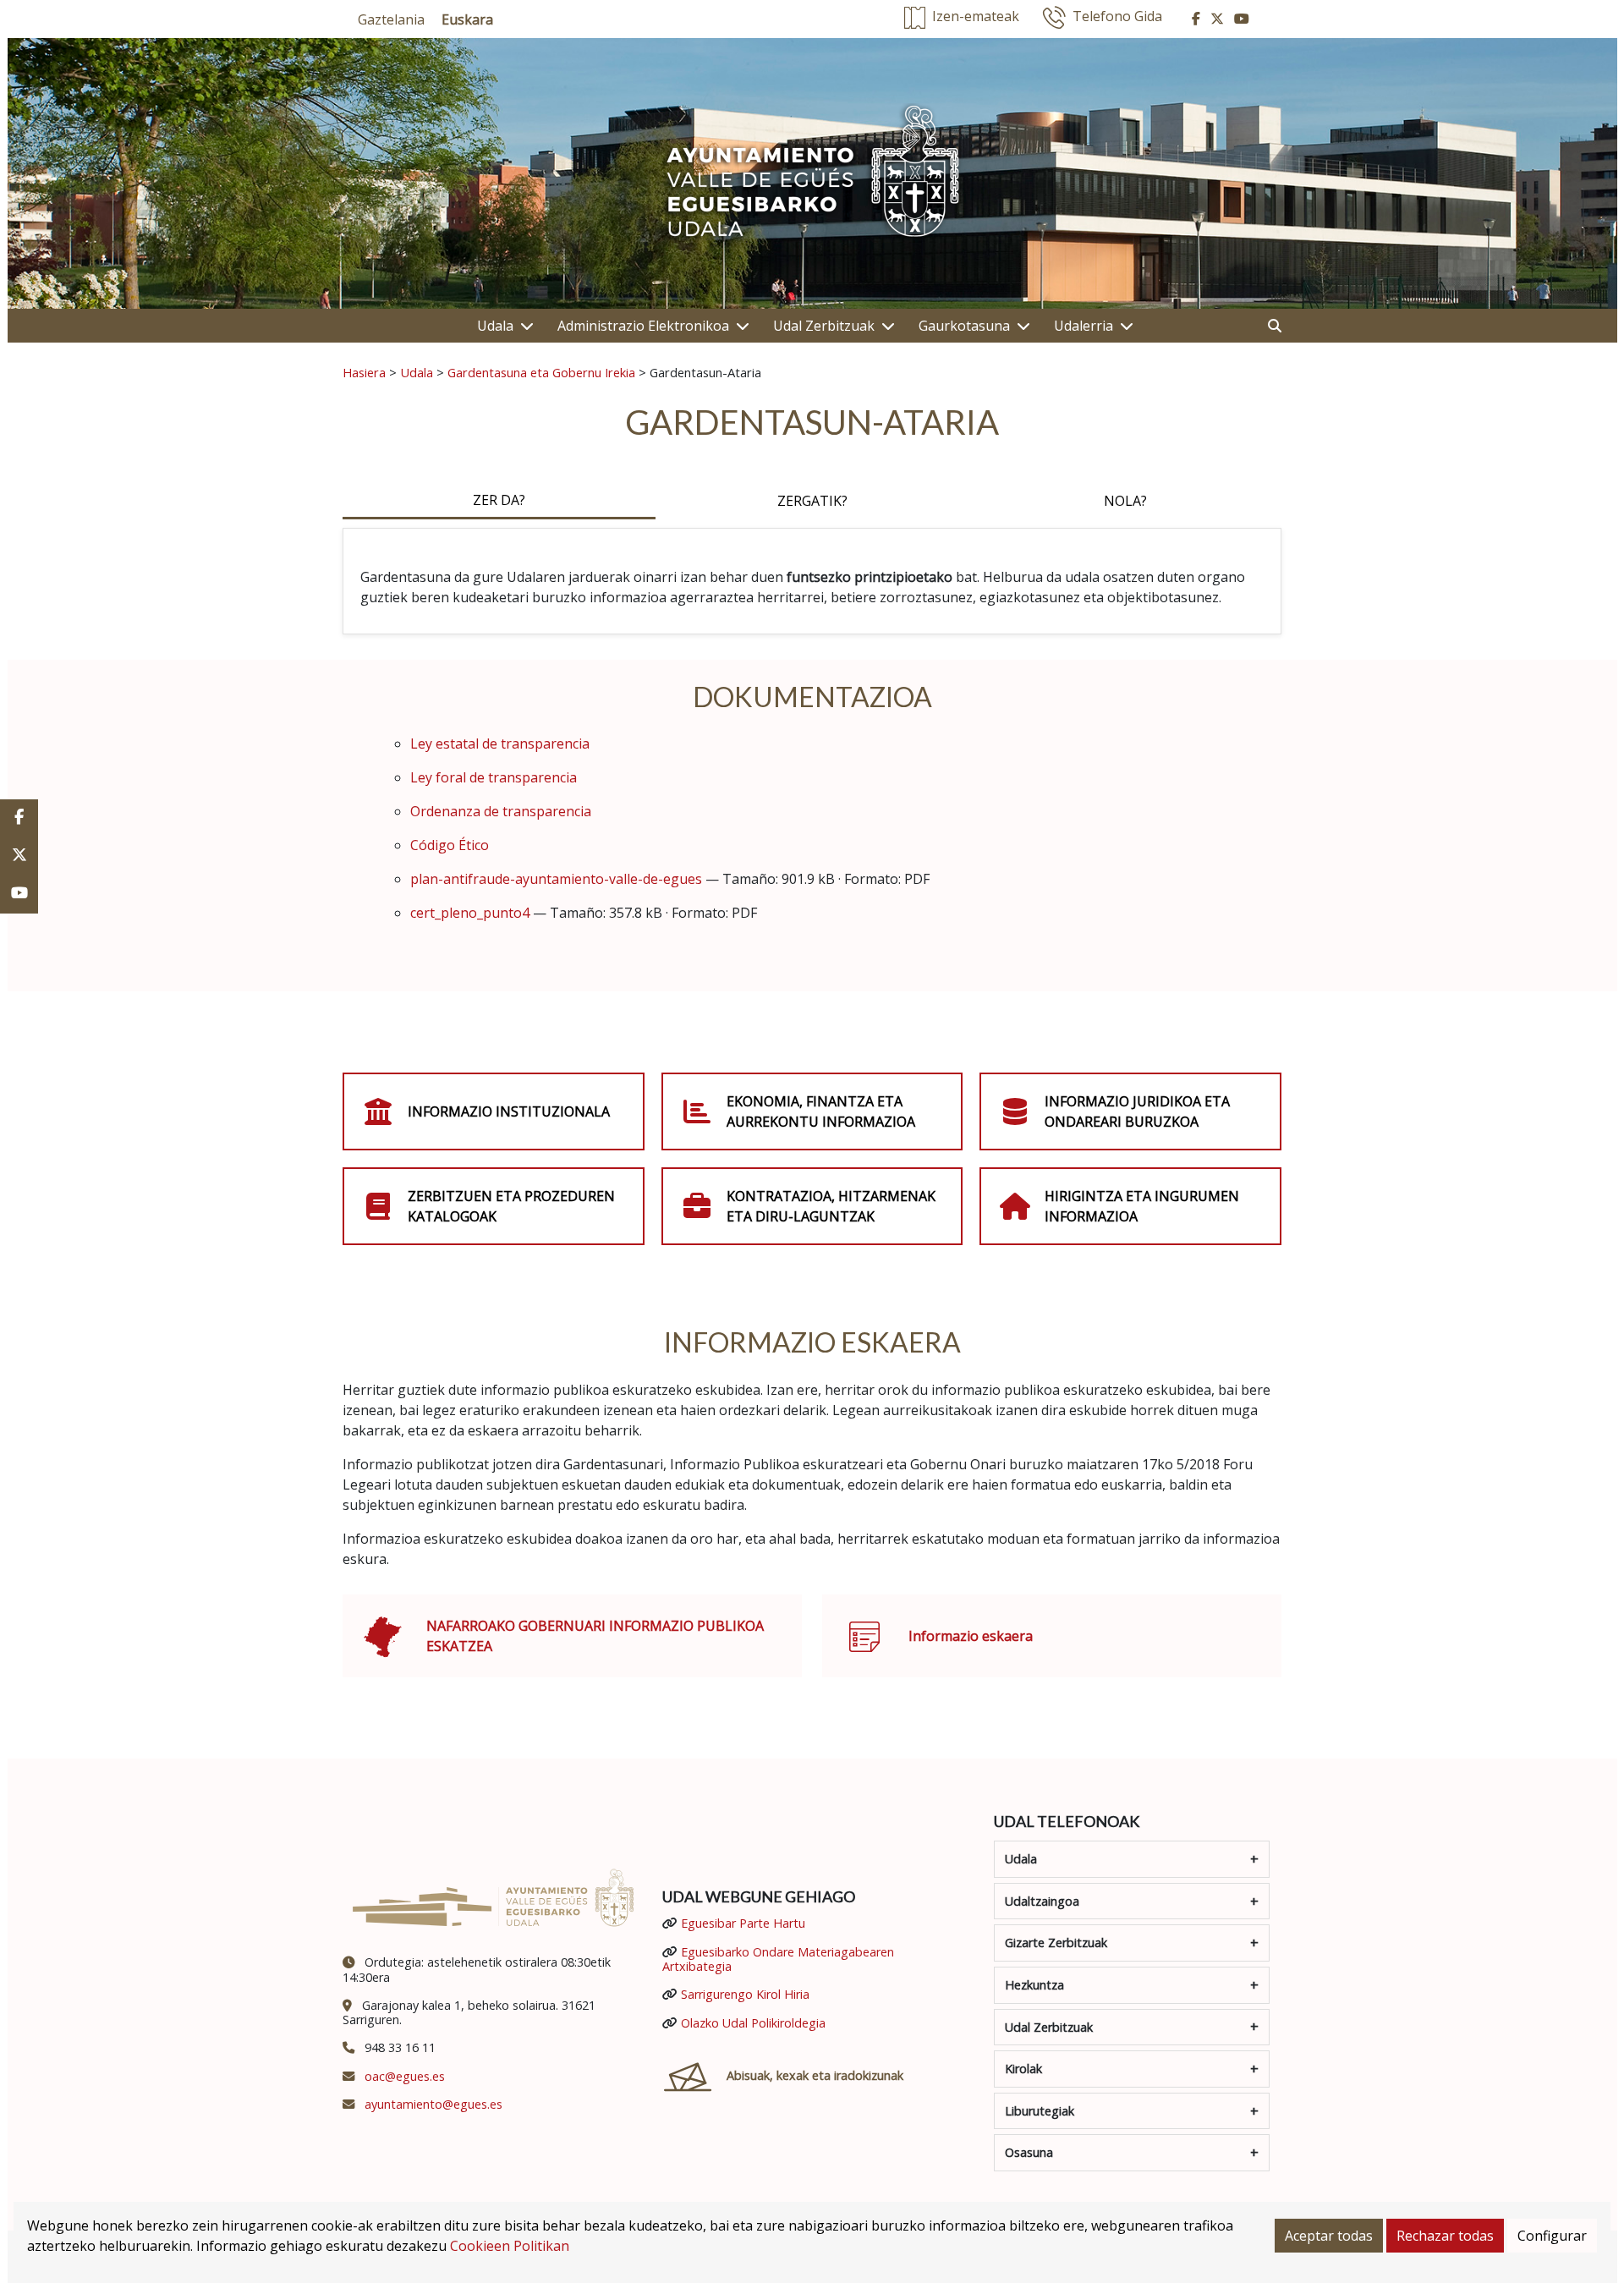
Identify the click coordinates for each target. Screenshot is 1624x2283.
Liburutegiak (1040, 2111)
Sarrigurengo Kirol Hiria (745, 1994)
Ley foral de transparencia (494, 777)
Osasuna (1029, 2152)
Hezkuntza (1034, 1985)
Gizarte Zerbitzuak (1056, 1943)
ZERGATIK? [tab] (812, 501)
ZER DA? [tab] (499, 500)
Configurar (1552, 2236)
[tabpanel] (812, 581)
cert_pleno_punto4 (470, 913)
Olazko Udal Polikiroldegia (753, 2023)
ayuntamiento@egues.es (433, 2104)
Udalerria (1084, 326)
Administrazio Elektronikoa (643, 326)
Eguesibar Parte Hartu (743, 1923)
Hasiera (364, 372)
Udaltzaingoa (1042, 1901)
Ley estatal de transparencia (500, 744)
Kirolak (1023, 2069)
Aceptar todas (1329, 2236)
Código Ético (450, 845)
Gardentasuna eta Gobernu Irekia (541, 372)
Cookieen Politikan (510, 2246)
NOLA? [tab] (1125, 501)
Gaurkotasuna (964, 326)
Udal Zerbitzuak (824, 326)
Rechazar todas (1445, 2236)
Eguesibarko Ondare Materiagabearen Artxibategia (778, 1959)
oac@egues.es (405, 2076)
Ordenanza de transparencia (501, 811)
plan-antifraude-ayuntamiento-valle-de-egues (556, 879)
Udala (495, 326)
